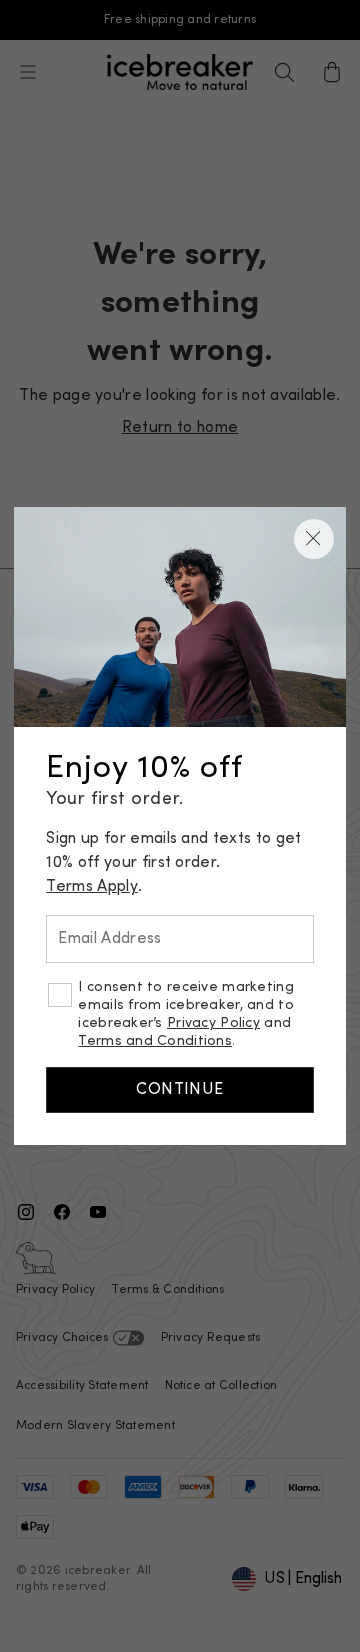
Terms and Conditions (155, 1041)
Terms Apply (92, 887)
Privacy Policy (213, 1023)
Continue (180, 1090)
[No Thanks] (314, 539)
